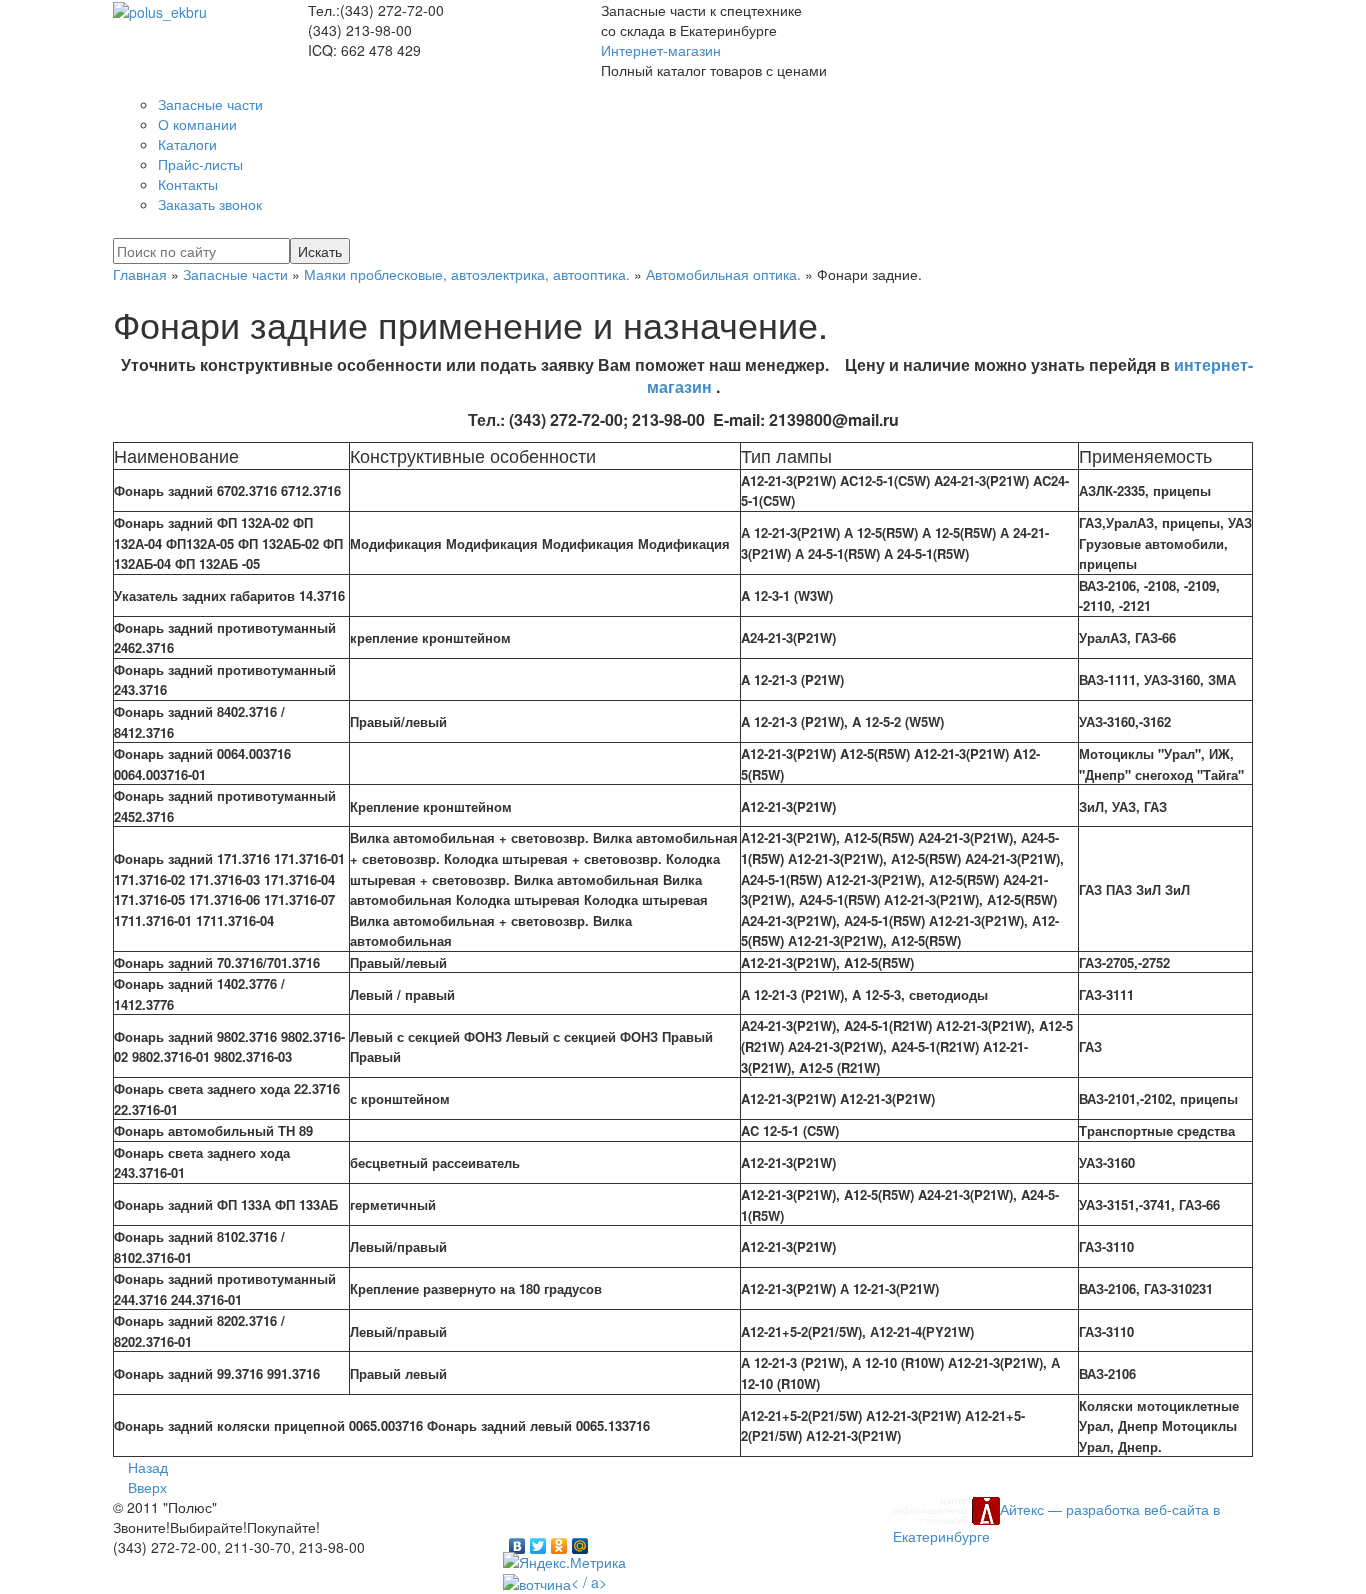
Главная (140, 274)
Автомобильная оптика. (723, 274)
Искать (320, 251)
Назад (148, 1467)
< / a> (589, 1582)
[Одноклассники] (559, 1541)
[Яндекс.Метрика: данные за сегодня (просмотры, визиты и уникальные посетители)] (564, 1562)
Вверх (147, 1487)
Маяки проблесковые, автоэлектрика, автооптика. (467, 274)
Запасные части (235, 274)
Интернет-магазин (661, 50)
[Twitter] (538, 1541)
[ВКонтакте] (517, 1541)
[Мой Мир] (580, 1541)
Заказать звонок (210, 204)
